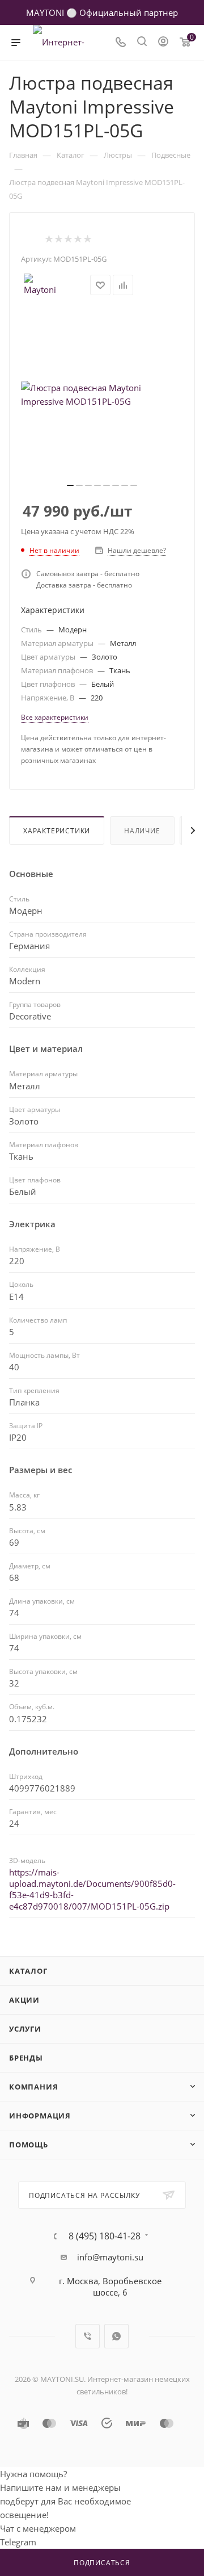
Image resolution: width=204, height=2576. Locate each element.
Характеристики (57, 831)
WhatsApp (116, 2336)
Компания (33, 2087)
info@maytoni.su (110, 2257)
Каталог (28, 1971)
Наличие (142, 831)
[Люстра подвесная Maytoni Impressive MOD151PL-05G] (102, 395)
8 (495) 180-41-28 (105, 2236)
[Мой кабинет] (163, 43)
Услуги (25, 2029)
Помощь (29, 2145)
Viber (88, 2336)
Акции (24, 2000)
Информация (40, 2116)
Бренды (26, 2058)
